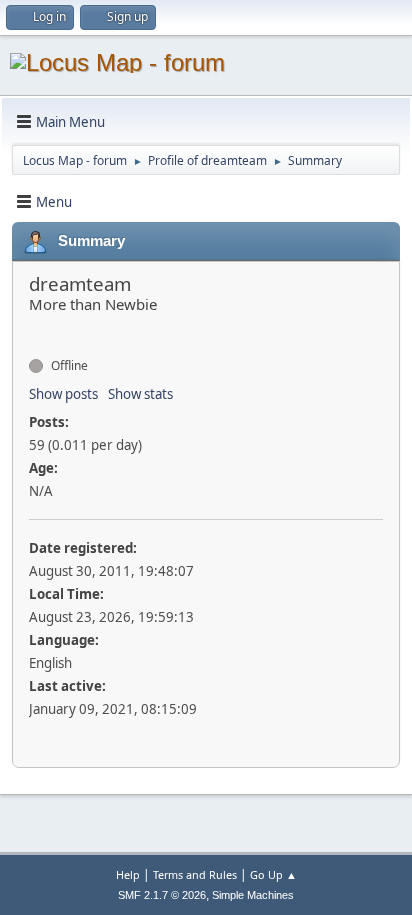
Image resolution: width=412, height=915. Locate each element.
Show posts (63, 394)
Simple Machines (253, 895)
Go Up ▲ (273, 874)
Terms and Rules (195, 874)
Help (128, 874)
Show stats (140, 394)
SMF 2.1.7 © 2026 (162, 895)
